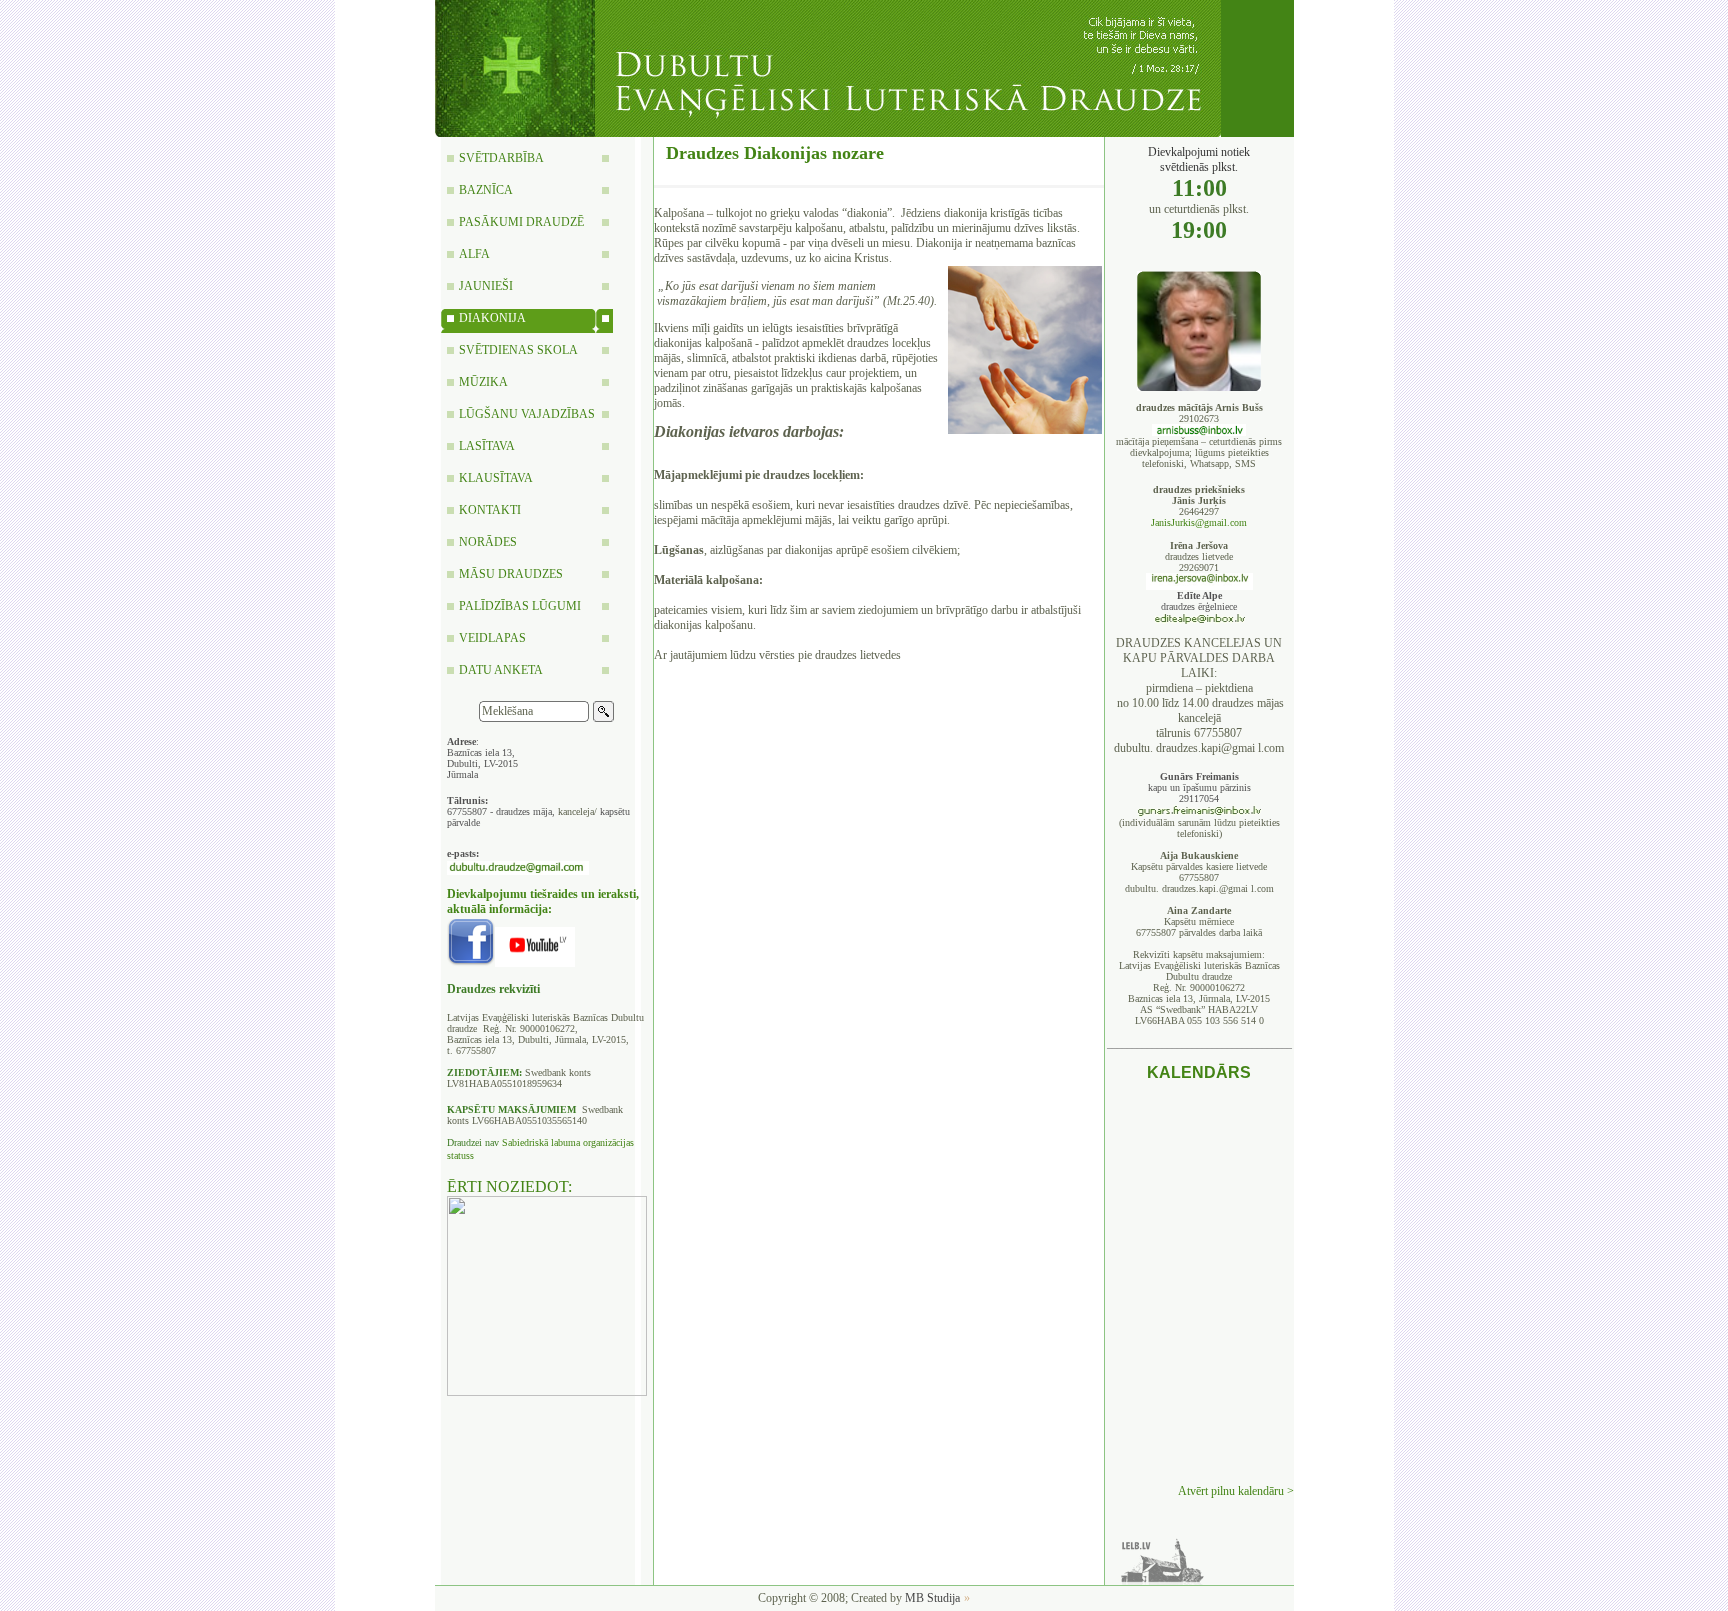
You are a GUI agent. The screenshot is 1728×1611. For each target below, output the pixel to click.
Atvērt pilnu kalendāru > (1236, 1491)
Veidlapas (492, 638)
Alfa (474, 254)
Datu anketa (501, 670)
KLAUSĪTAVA (496, 478)
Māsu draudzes (511, 574)
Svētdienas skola (518, 350)
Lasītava (487, 446)
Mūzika (483, 382)
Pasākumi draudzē (521, 222)
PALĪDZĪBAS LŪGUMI (520, 606)
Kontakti (490, 510)
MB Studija (932, 1598)
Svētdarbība (501, 158)
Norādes (488, 542)
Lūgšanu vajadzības (527, 414)
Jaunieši (486, 286)
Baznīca (486, 190)
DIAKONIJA (492, 318)
